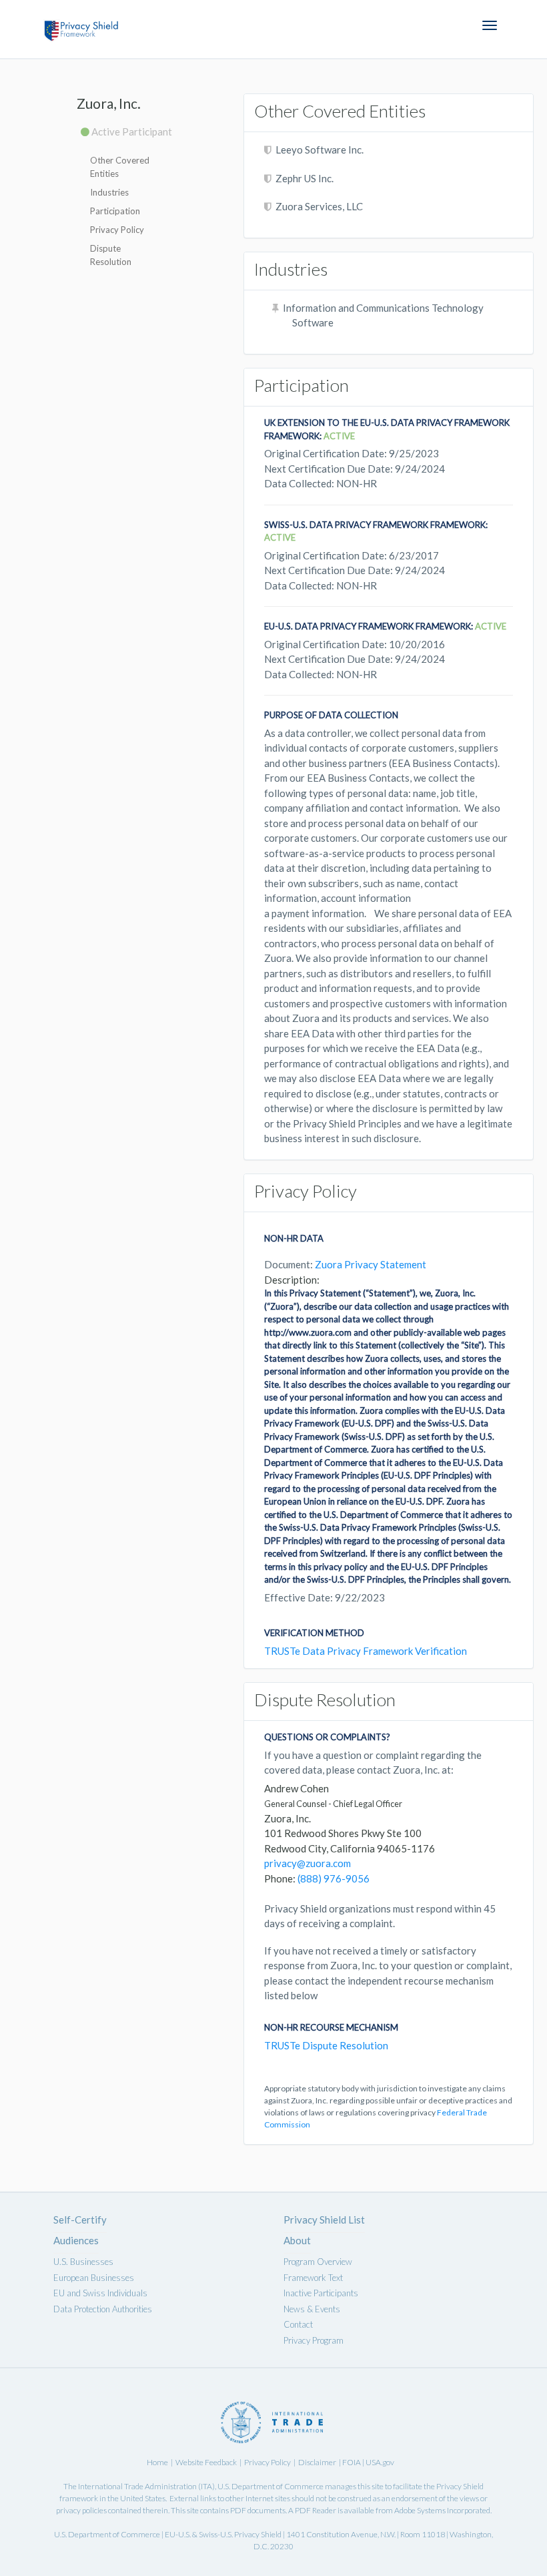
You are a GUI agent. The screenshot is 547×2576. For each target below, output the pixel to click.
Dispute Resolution (111, 255)
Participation (115, 211)
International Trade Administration (137, 2486)
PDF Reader (316, 2510)
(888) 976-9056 (334, 1878)
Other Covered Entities (120, 167)
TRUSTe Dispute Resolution (326, 2045)
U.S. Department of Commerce (270, 2486)
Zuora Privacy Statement (371, 1264)
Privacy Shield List (324, 2220)
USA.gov (380, 2462)
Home (157, 2462)
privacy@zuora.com (308, 1863)
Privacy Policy (117, 230)
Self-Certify (80, 2220)
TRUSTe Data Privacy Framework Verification (366, 1651)
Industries (109, 192)
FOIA (352, 2462)
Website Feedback (206, 2462)
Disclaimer (317, 2462)
